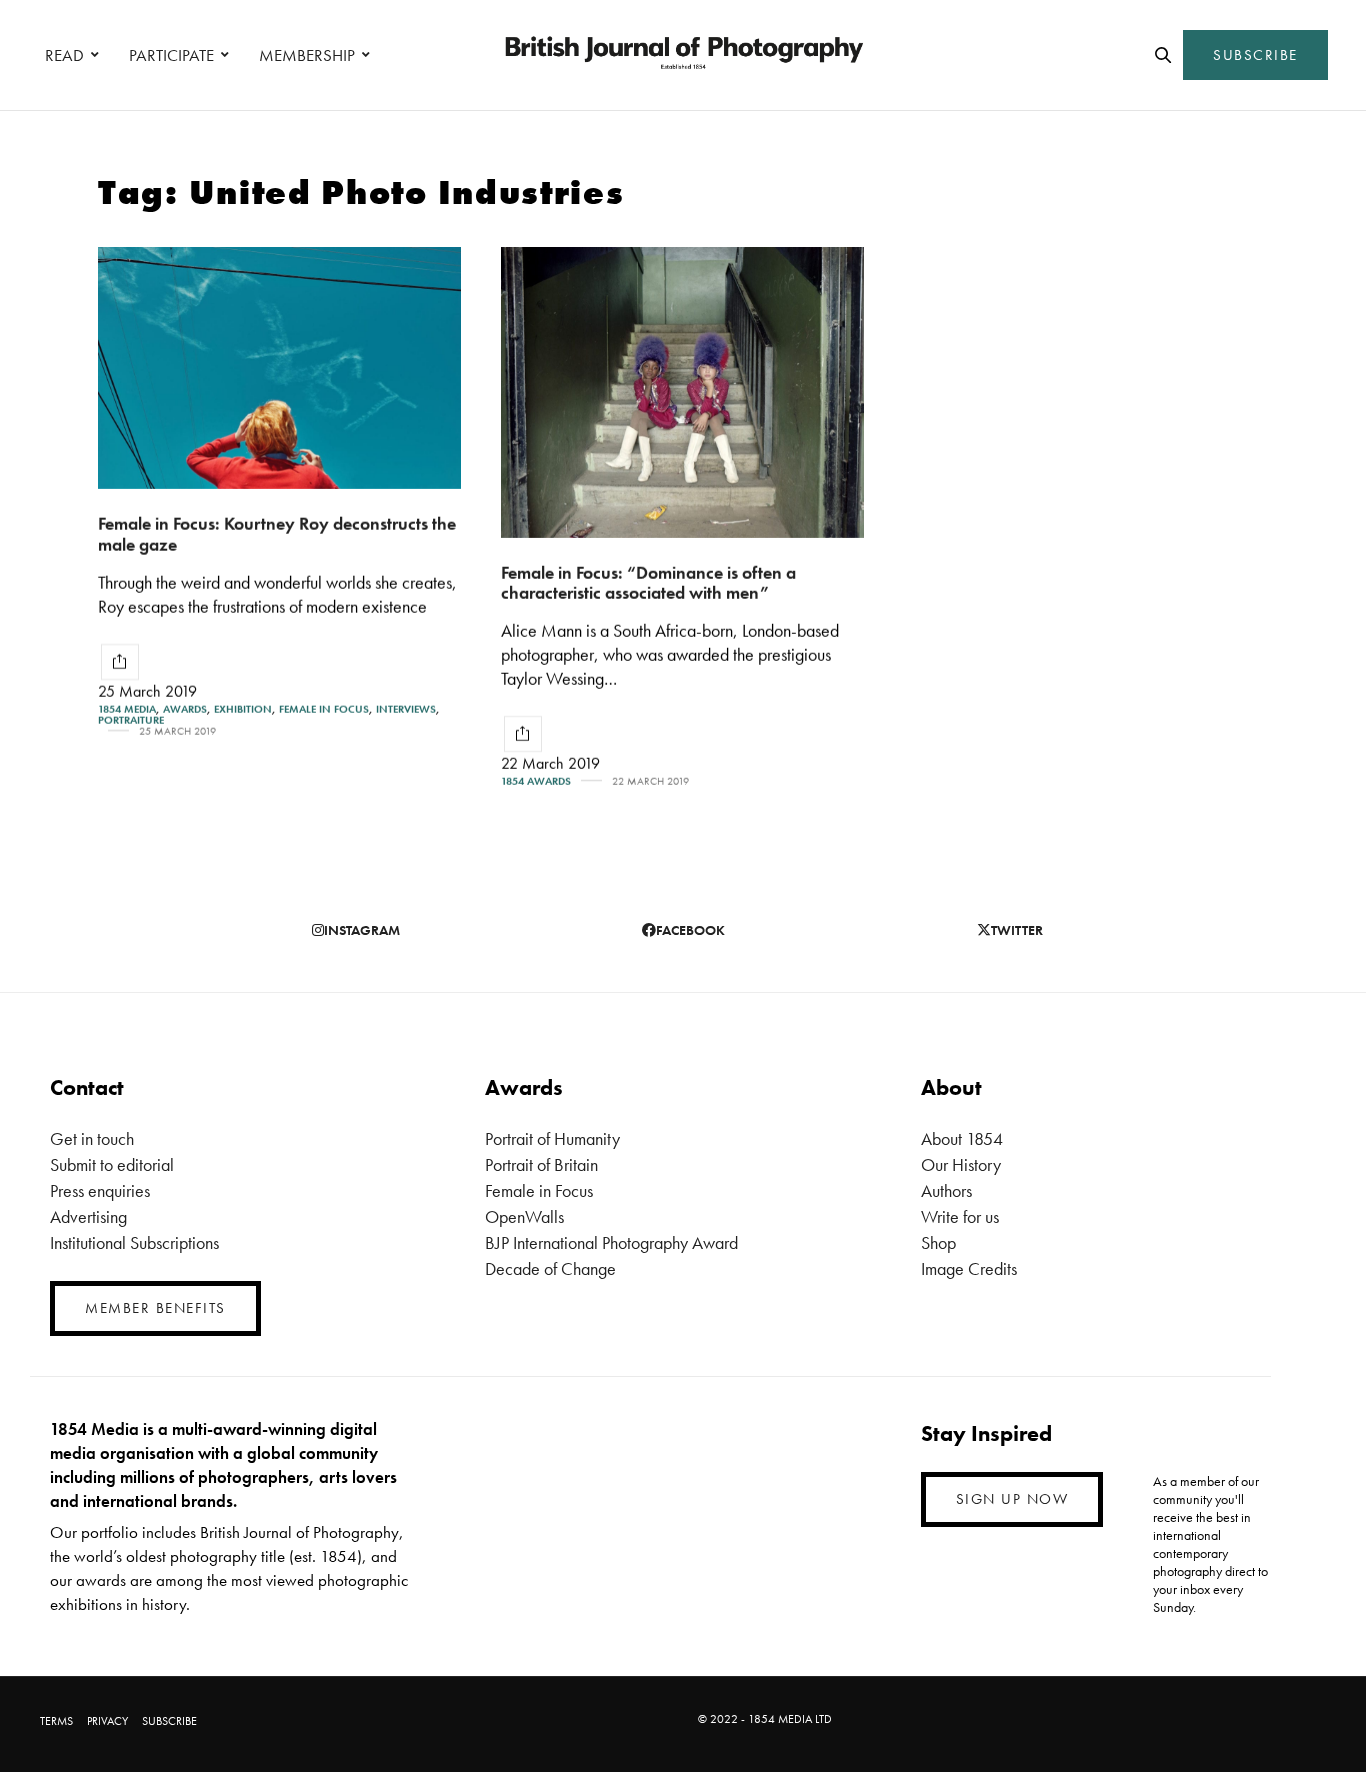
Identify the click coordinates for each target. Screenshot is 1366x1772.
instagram (362, 930)
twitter (1017, 930)
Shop (938, 1242)
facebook (690, 930)
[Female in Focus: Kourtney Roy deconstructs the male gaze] (279, 368)
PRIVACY (107, 1721)
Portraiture (131, 720)
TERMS (56, 1721)
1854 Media (127, 709)
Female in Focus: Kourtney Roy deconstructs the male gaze (277, 534)
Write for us (960, 1216)
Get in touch (92, 1138)
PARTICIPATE (171, 55)
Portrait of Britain (541, 1164)
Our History (961, 1164)
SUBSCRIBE (1255, 55)
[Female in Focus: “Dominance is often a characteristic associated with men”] (682, 392)
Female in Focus (324, 709)
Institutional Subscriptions (134, 1242)
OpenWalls (524, 1216)
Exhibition (243, 709)
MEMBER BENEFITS (155, 1308)
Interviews (406, 709)
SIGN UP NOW (1012, 1499)
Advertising (88, 1216)
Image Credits (969, 1268)
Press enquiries (100, 1190)
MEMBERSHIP (307, 55)
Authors (946, 1190)
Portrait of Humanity (552, 1138)
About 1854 (962, 1138)
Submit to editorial (112, 1164)
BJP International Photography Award (611, 1242)
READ (64, 55)
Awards (185, 709)
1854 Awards (536, 781)
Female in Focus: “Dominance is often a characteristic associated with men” (648, 583)
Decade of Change (550, 1268)
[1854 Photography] (683, 55)
